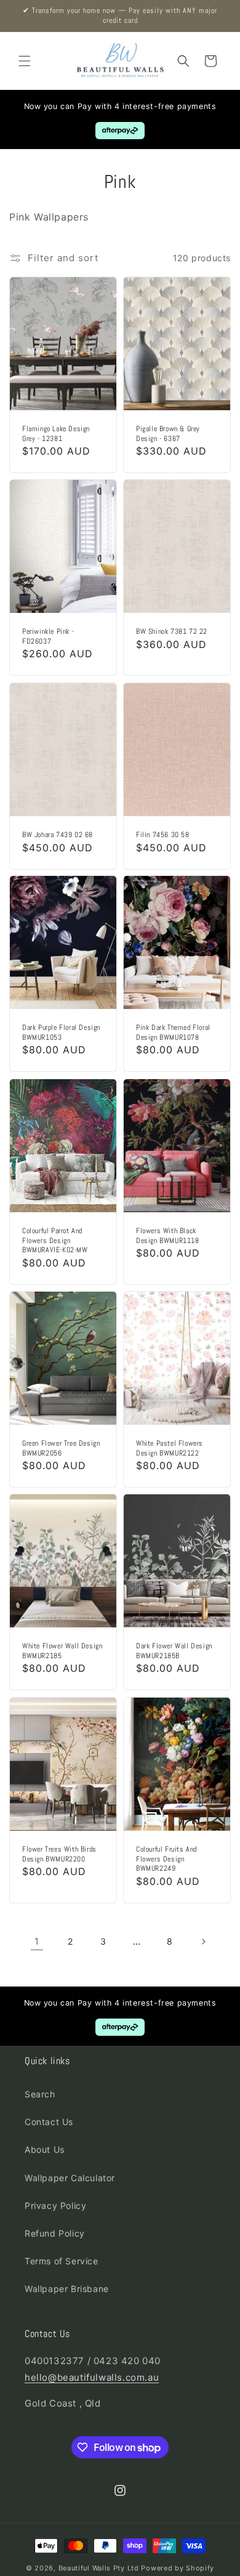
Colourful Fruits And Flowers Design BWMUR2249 (166, 1859)
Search (40, 2094)
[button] (25, 61)
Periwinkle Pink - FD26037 (48, 637)
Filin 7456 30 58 (163, 835)
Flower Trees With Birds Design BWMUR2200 (59, 1854)
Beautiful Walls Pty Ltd (99, 2568)
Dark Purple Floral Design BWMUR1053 (61, 1033)
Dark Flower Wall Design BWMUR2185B (174, 1652)
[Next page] (203, 1942)
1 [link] (37, 1941)
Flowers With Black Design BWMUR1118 (168, 1236)
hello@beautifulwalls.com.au (92, 2377)
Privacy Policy (55, 2205)
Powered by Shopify (178, 2568)
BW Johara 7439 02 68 (58, 835)
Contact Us (49, 2122)
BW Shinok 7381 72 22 (172, 632)
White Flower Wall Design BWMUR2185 (62, 1652)
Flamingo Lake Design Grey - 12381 (56, 434)
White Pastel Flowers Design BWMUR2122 (170, 1448)
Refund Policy (55, 2233)
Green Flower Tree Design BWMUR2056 (61, 1448)
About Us (45, 2149)
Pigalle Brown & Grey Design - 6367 (168, 434)
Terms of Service (62, 2261)
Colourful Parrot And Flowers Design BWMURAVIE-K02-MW (55, 1241)
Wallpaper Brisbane (67, 2289)
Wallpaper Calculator (70, 2178)
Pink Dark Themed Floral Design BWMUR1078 (173, 1033)
